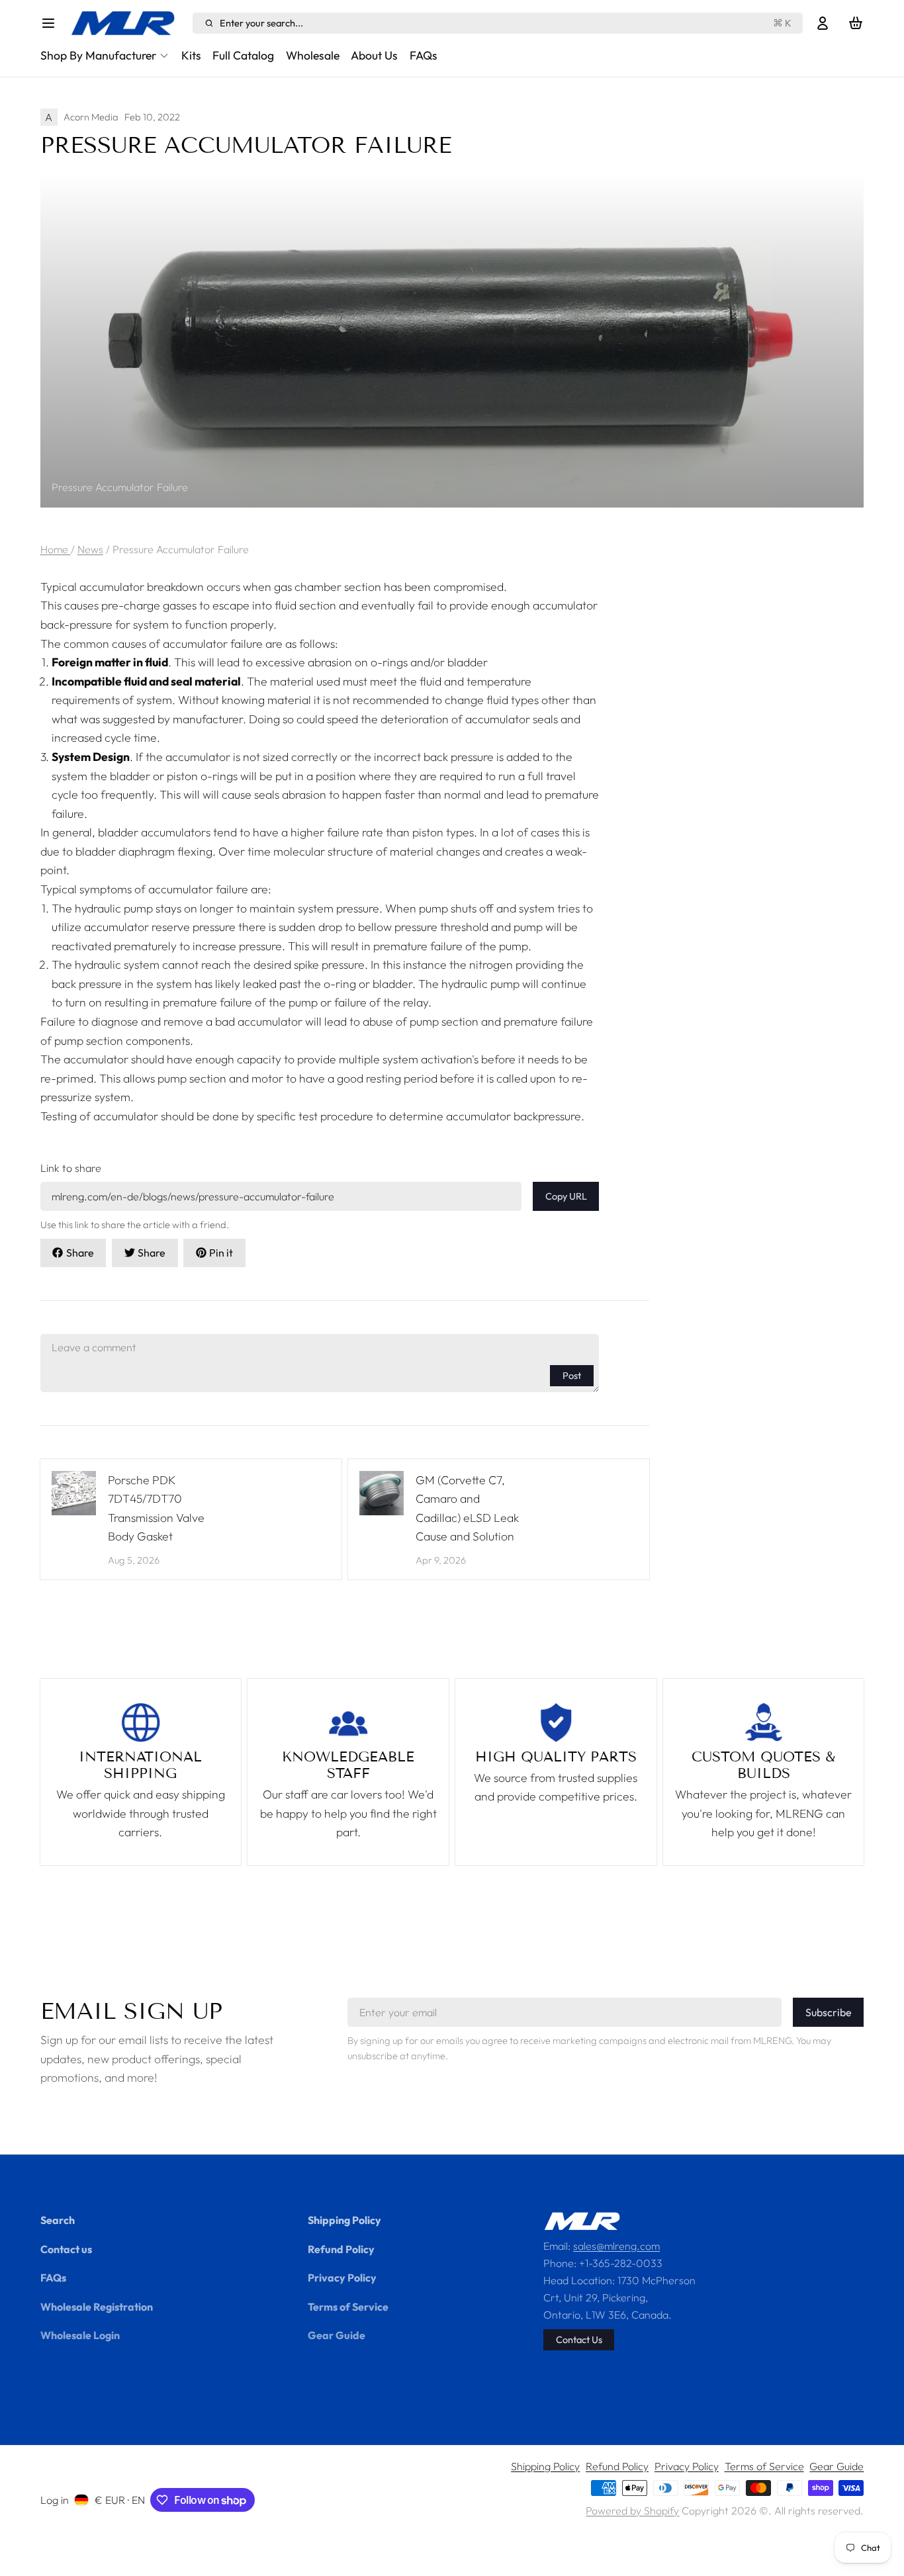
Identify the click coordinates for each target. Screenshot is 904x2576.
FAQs (424, 55)
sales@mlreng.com (616, 2246)
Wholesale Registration (97, 2307)
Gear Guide (337, 2335)
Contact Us (579, 2339)
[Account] (823, 23)
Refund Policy (341, 2249)
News (90, 549)
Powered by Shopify (632, 2510)
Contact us (66, 2249)
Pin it (221, 1253)
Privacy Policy (342, 2278)
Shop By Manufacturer (98, 55)
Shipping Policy (344, 2220)
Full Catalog (243, 55)
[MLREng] (128, 23)
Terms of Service (348, 2307)
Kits (191, 55)
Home (56, 549)
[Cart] (856, 23)
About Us (374, 55)
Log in (55, 2500)
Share (80, 1253)
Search (58, 2220)
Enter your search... (506, 23)
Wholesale (313, 55)
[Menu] (53, 23)
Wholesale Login (80, 2335)
